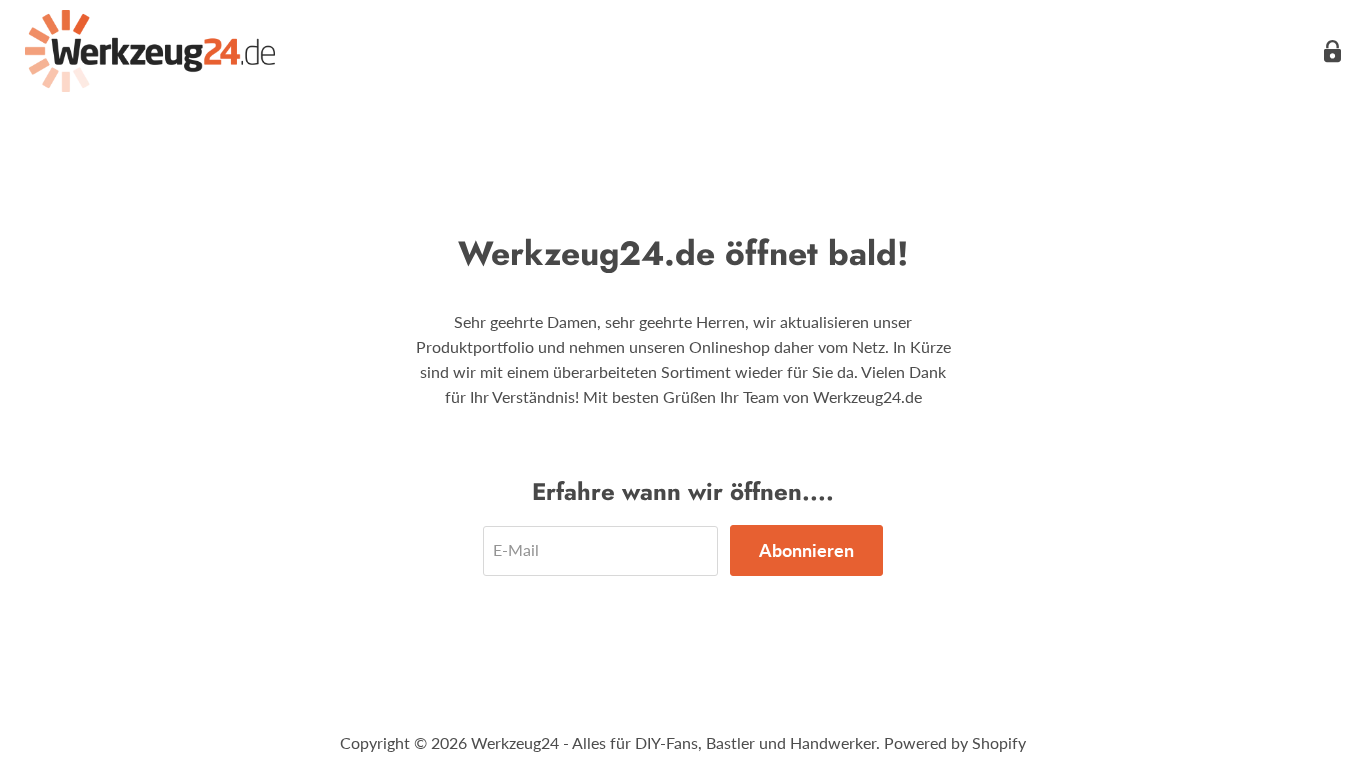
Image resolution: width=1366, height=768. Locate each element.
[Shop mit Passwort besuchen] (1332, 51)
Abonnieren (806, 550)
